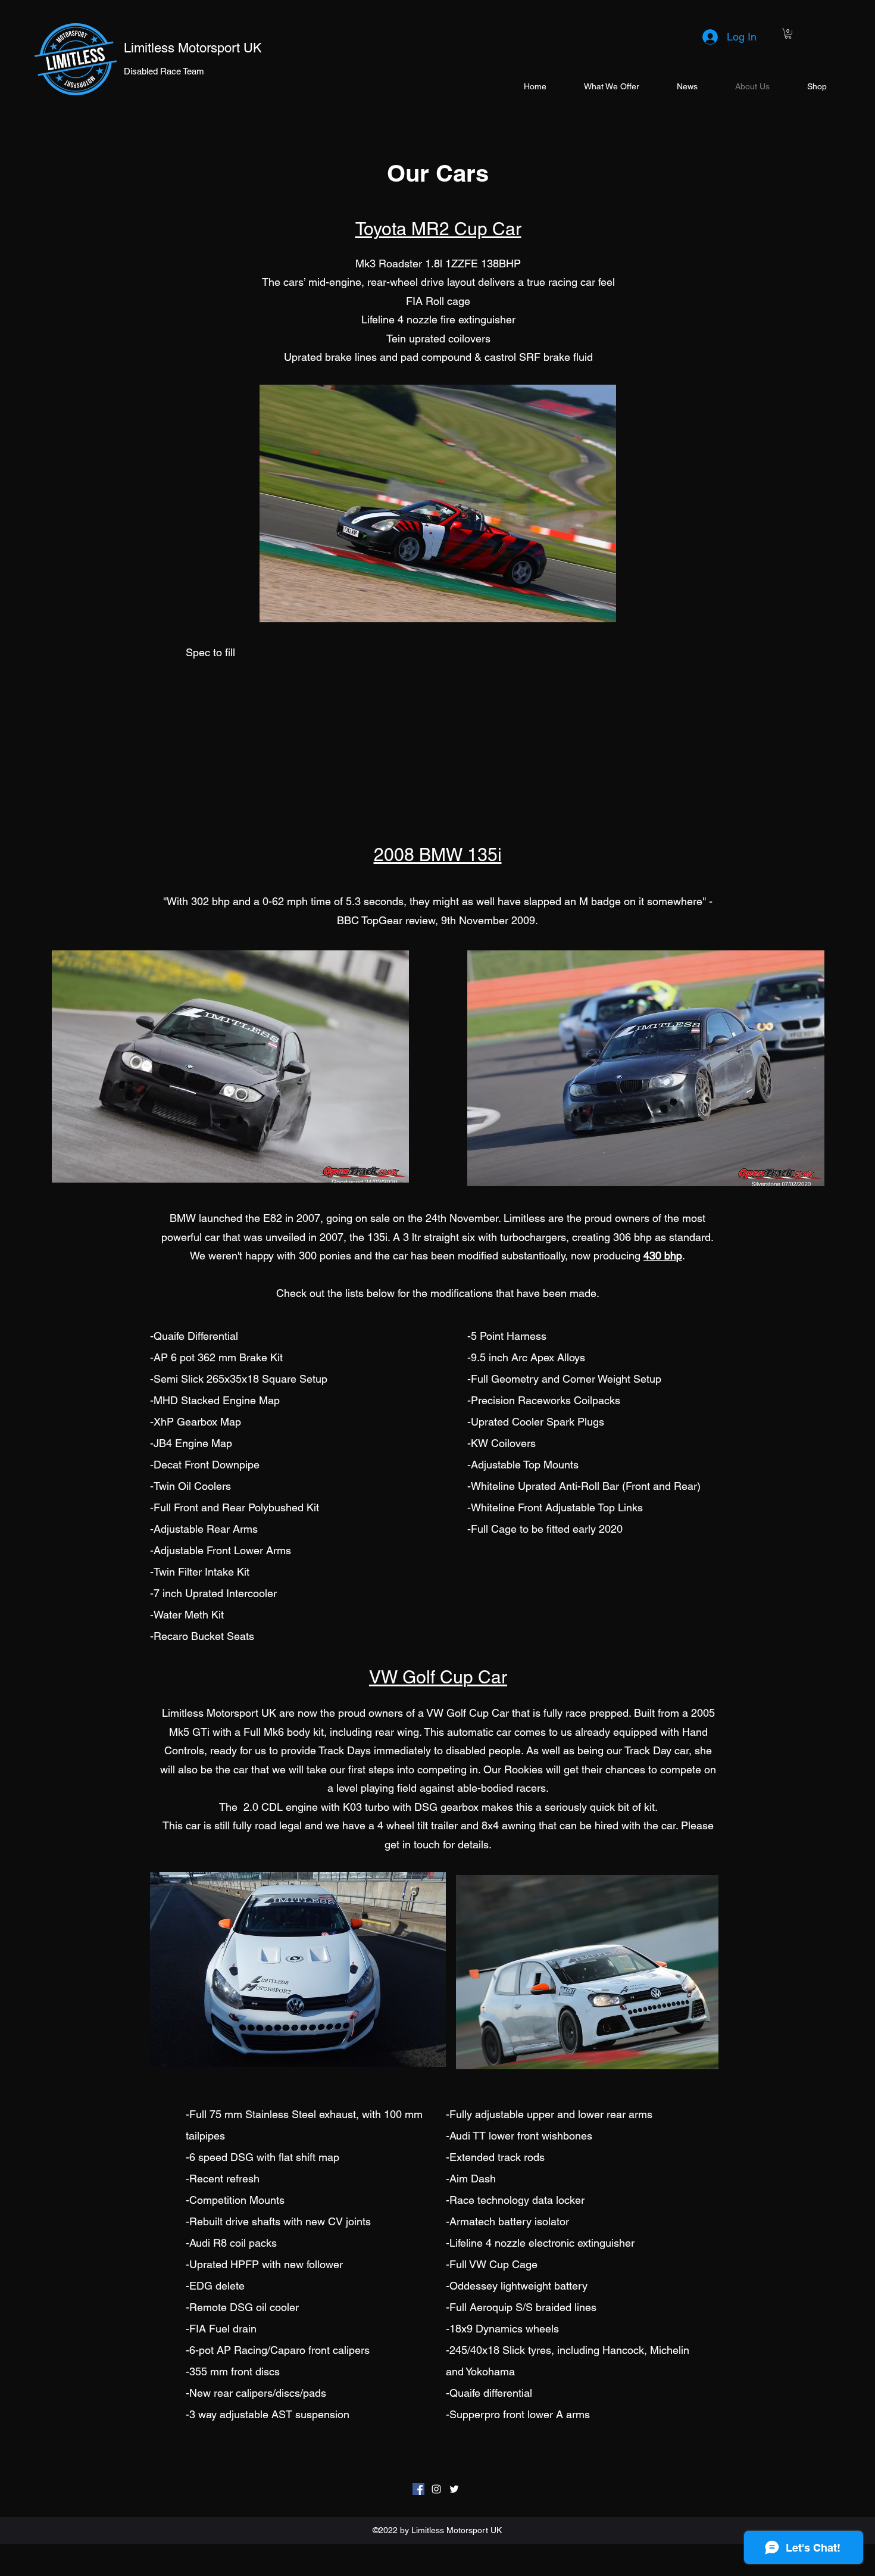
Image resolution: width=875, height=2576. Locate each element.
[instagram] (436, 2489)
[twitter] (454, 2489)
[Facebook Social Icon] (418, 2489)
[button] (788, 34)
